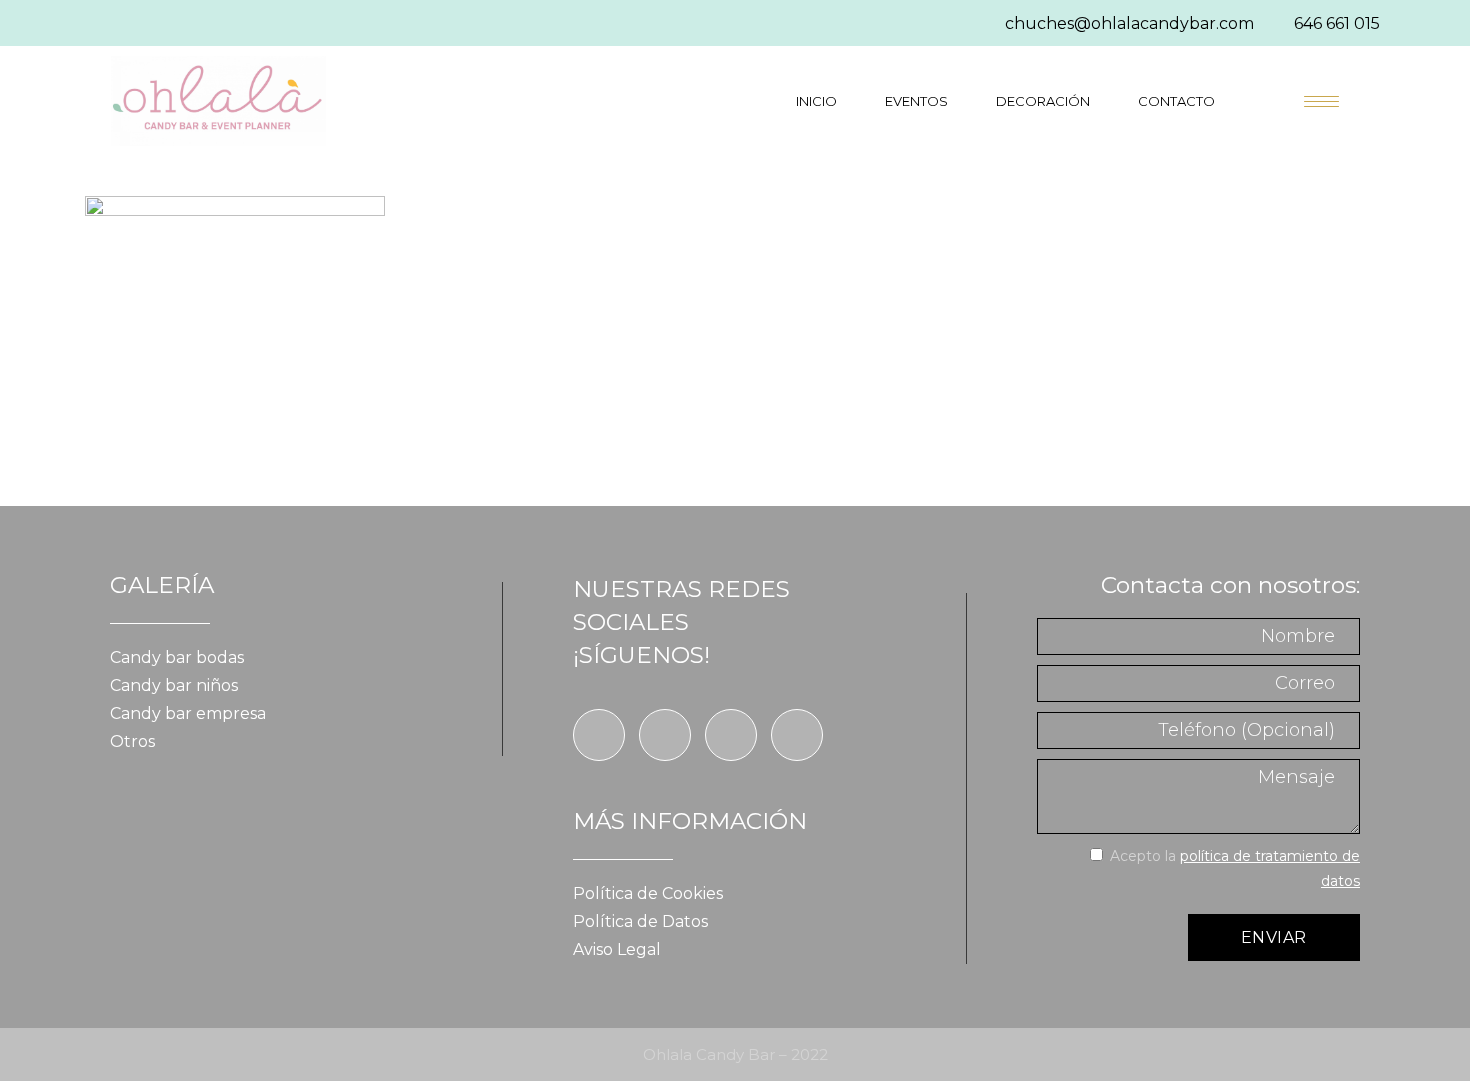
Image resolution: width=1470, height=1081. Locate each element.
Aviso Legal (617, 949)
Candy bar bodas (177, 657)
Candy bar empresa (188, 713)
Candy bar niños (174, 685)
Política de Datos (640, 921)
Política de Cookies (648, 893)
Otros (132, 741)
